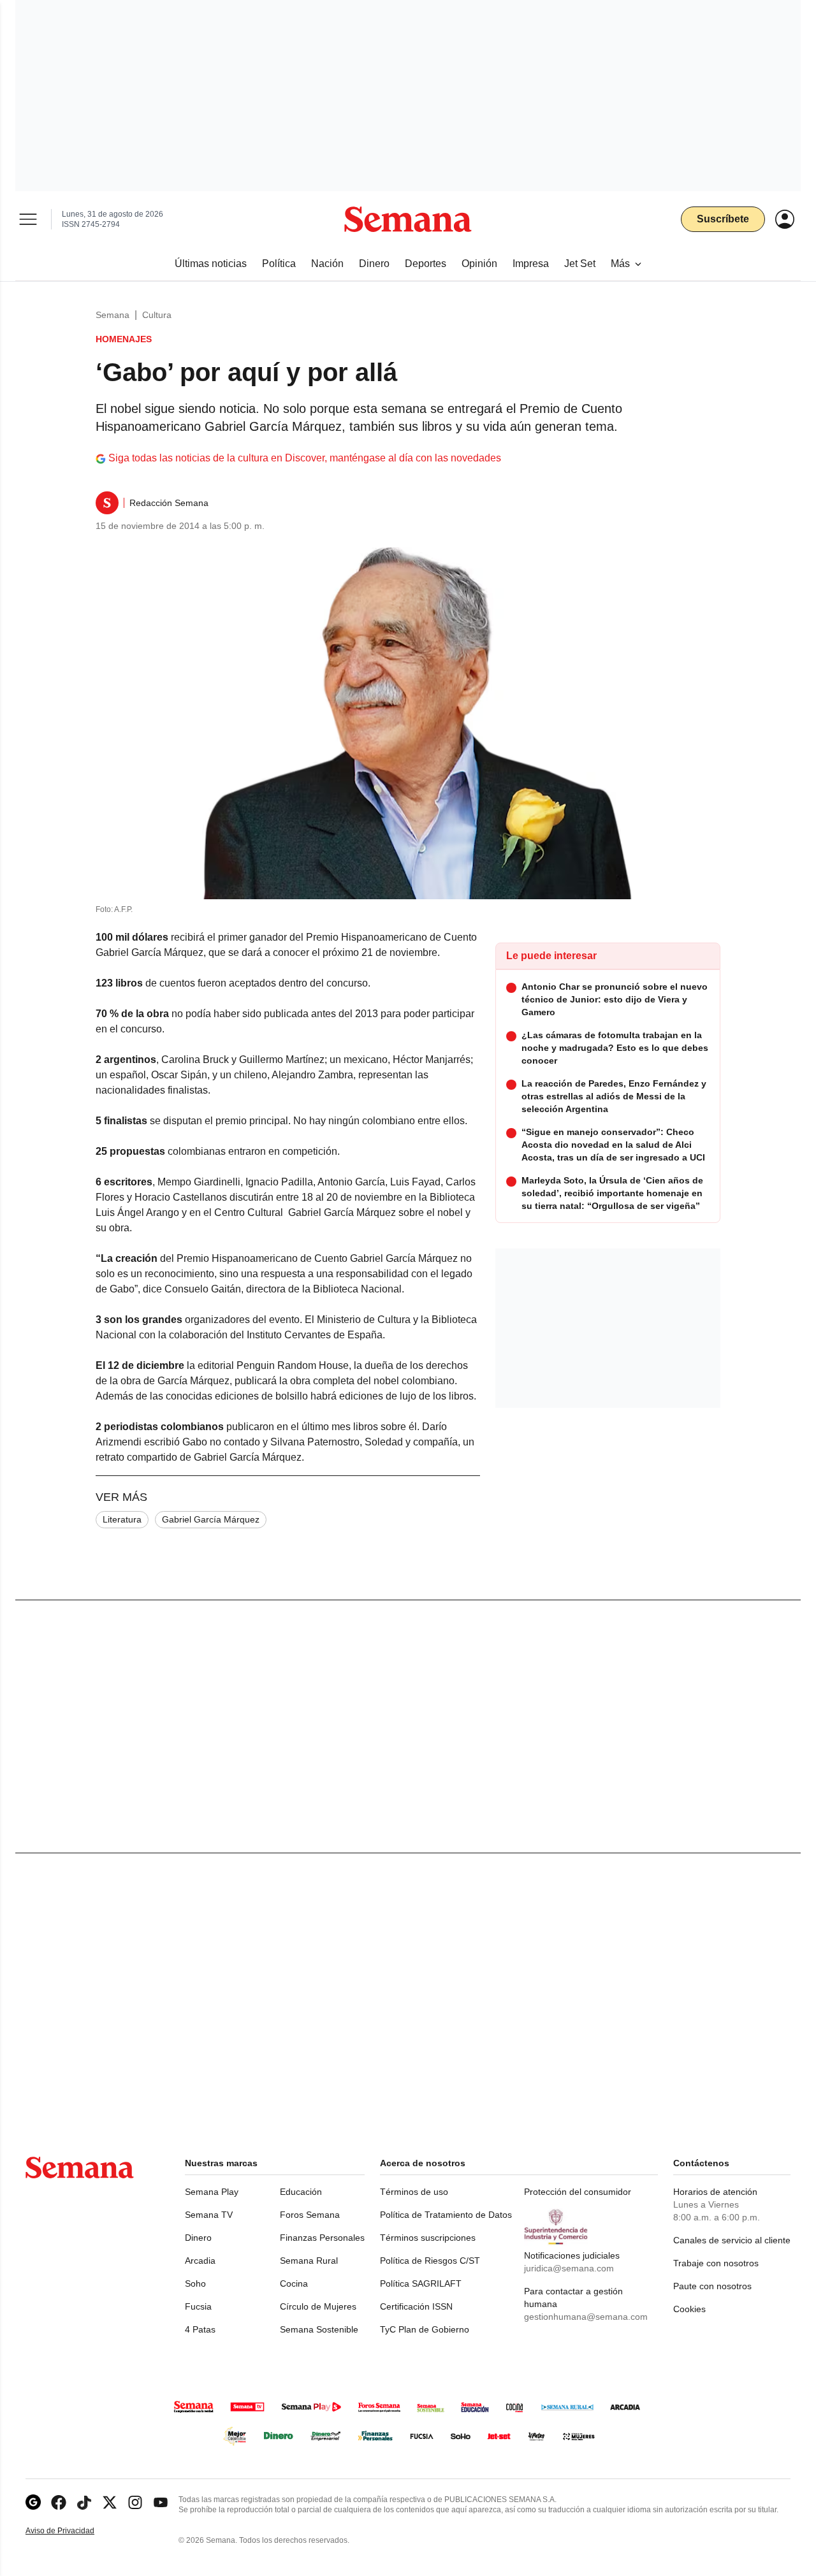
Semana (113, 315)
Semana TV (209, 2215)
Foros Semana (310, 2215)
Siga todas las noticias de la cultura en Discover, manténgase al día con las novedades (305, 458)
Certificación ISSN (416, 2306)
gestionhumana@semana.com (586, 2317)
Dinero (198, 2238)
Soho (195, 2283)
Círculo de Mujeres (318, 2306)
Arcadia (200, 2261)
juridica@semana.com (569, 2268)
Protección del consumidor (578, 2192)
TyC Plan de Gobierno (425, 2329)
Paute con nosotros (712, 2286)
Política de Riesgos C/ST (430, 2261)
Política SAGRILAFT (421, 2283)
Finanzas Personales (322, 2238)
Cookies (689, 2309)
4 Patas (200, 2329)
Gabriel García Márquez (211, 1519)
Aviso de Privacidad (73, 2531)
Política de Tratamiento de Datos (446, 2215)
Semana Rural (309, 2261)
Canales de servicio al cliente (732, 2240)
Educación (301, 2192)
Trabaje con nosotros (716, 2263)
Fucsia (198, 2306)
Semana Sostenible (319, 2329)
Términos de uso (414, 2192)
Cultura (157, 315)
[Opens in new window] (59, 2502)
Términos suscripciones (428, 2238)
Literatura (122, 1519)
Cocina (294, 2283)
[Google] (33, 2502)
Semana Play (212, 2192)
